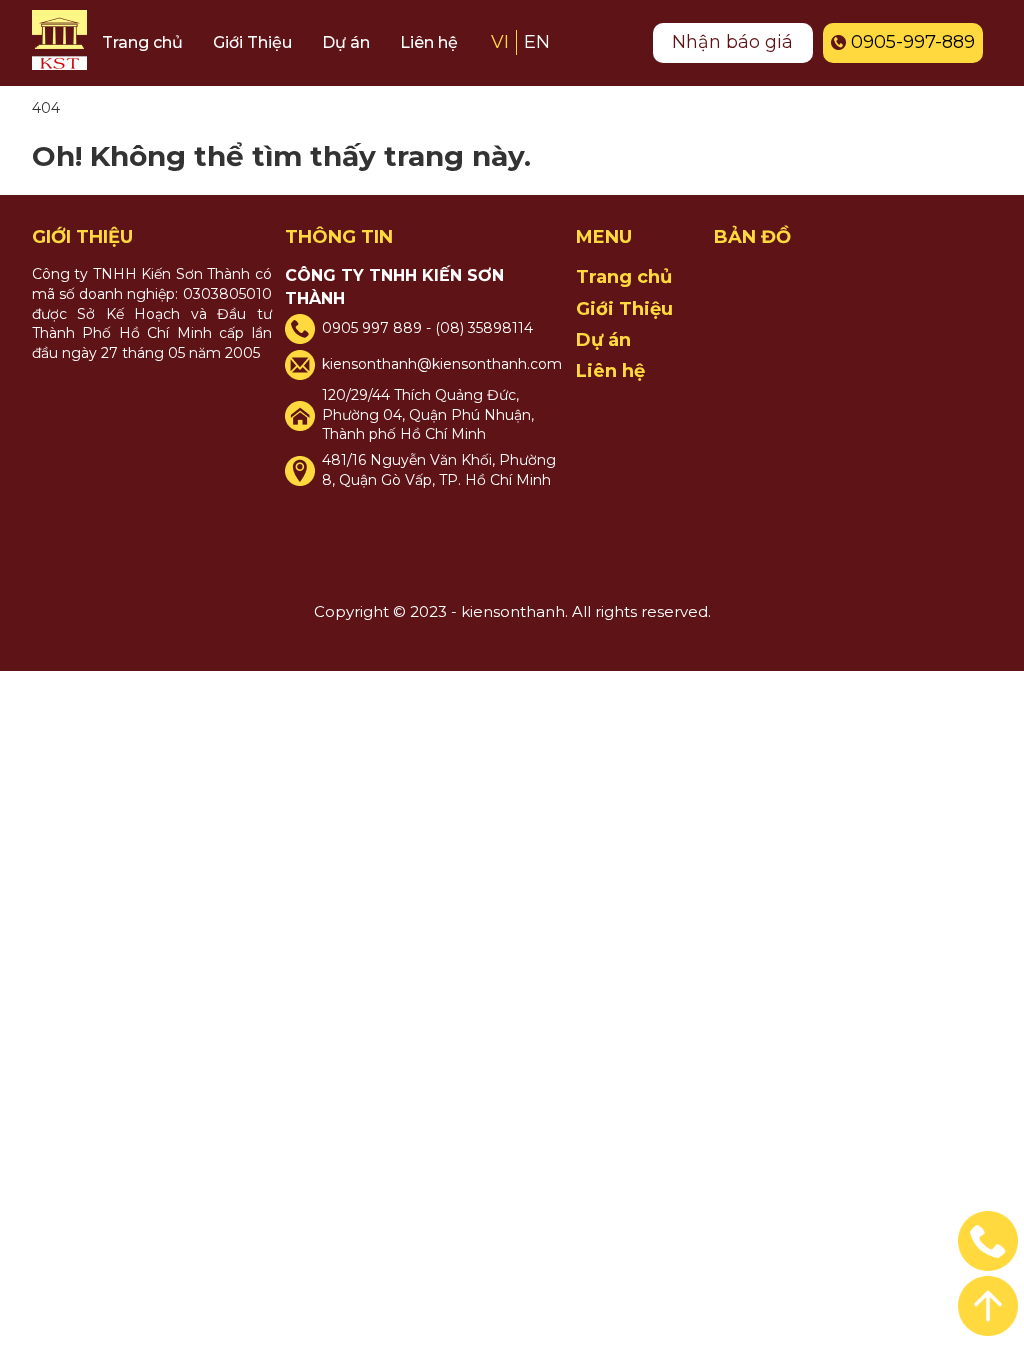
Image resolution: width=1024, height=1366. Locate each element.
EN (537, 42)
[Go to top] (988, 1241)
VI (500, 42)
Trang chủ (142, 42)
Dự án (346, 42)
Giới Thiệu (252, 42)
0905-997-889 (913, 42)
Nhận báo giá (732, 42)
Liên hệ (429, 42)
